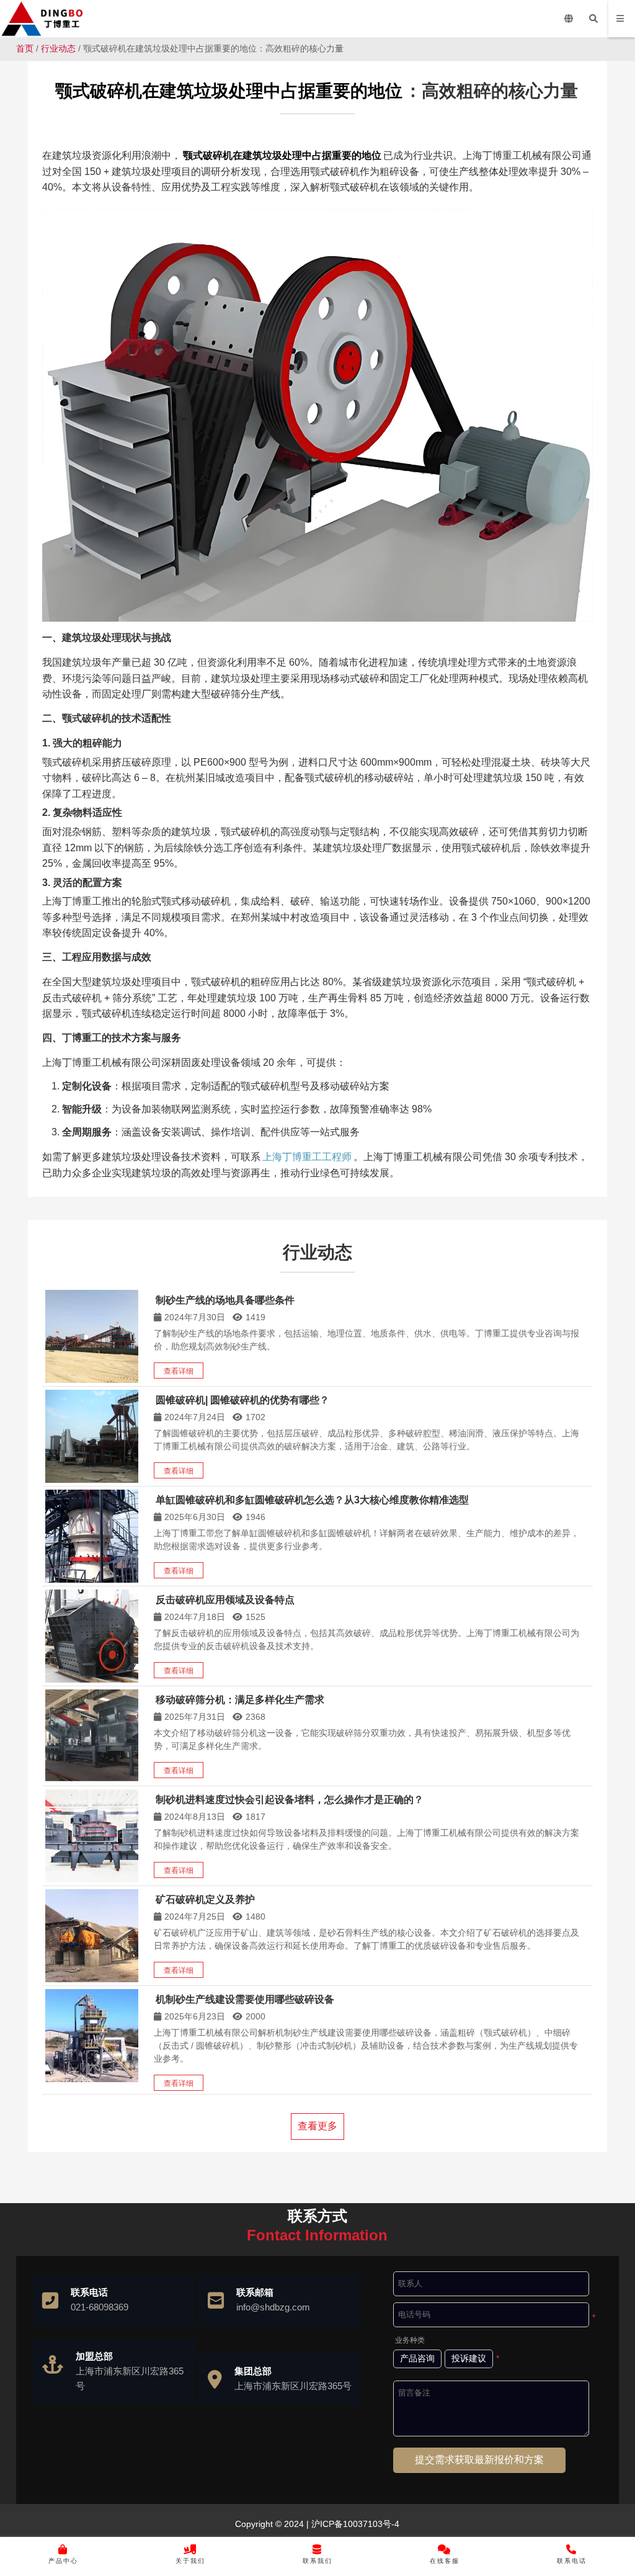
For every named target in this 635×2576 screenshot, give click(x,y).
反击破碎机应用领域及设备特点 (225, 1600)
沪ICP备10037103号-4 (354, 2524)
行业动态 (58, 48)
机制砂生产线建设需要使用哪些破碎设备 (245, 1999)
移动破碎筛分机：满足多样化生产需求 (240, 1700)
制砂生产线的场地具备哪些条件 (225, 1300)
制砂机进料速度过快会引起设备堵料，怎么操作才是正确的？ (290, 1800)
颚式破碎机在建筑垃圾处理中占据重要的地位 (229, 91)
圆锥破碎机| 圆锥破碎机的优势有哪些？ (242, 1400)
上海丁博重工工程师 (307, 1157)
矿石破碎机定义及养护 (205, 1899)
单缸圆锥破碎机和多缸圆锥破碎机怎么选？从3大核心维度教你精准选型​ (312, 1500)
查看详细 (179, 1371)
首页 (25, 48)
